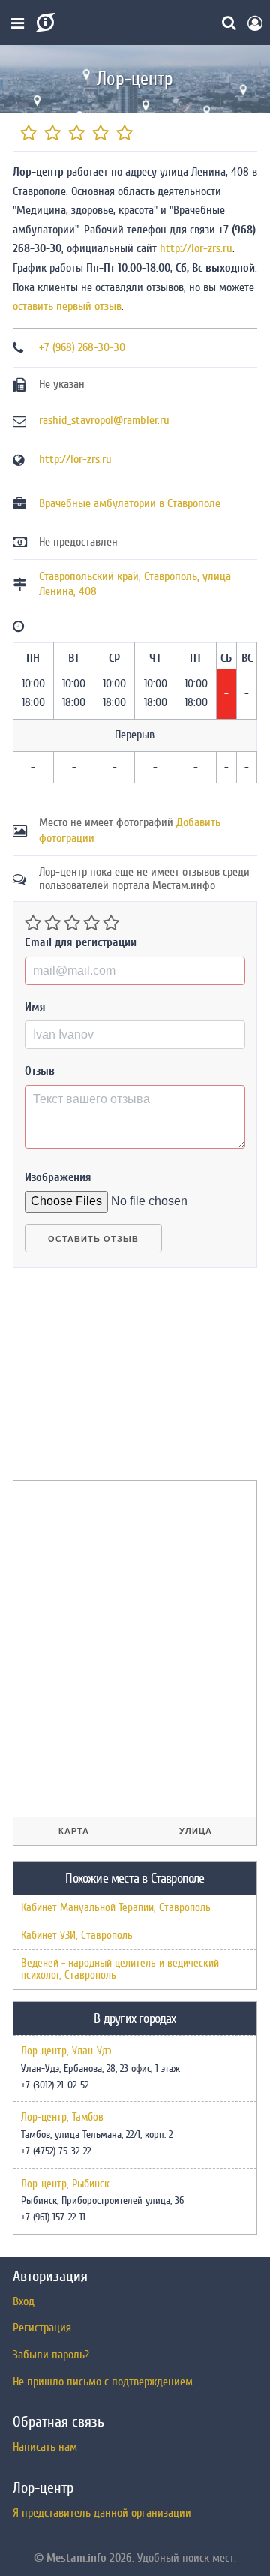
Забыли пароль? (51, 2355)
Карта (74, 1831)
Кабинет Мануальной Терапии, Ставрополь (116, 1908)
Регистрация (42, 2328)
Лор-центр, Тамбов (62, 2118)
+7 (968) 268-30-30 (82, 347)
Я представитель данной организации (102, 2513)
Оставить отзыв (93, 1239)
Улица (196, 1831)
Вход (24, 2301)
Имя (35, 1007)
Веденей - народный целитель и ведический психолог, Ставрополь (120, 1969)
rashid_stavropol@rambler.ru (104, 420)
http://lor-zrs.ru (196, 248)
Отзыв (40, 1071)
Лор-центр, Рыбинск (65, 2184)
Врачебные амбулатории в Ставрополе (130, 503)
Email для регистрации (81, 942)
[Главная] (44, 23)
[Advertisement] (125, 1381)
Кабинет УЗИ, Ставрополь (77, 1936)
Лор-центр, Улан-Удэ (66, 2051)
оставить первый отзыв (67, 306)
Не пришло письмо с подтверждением (103, 2382)
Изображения (58, 1177)
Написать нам (45, 2447)
